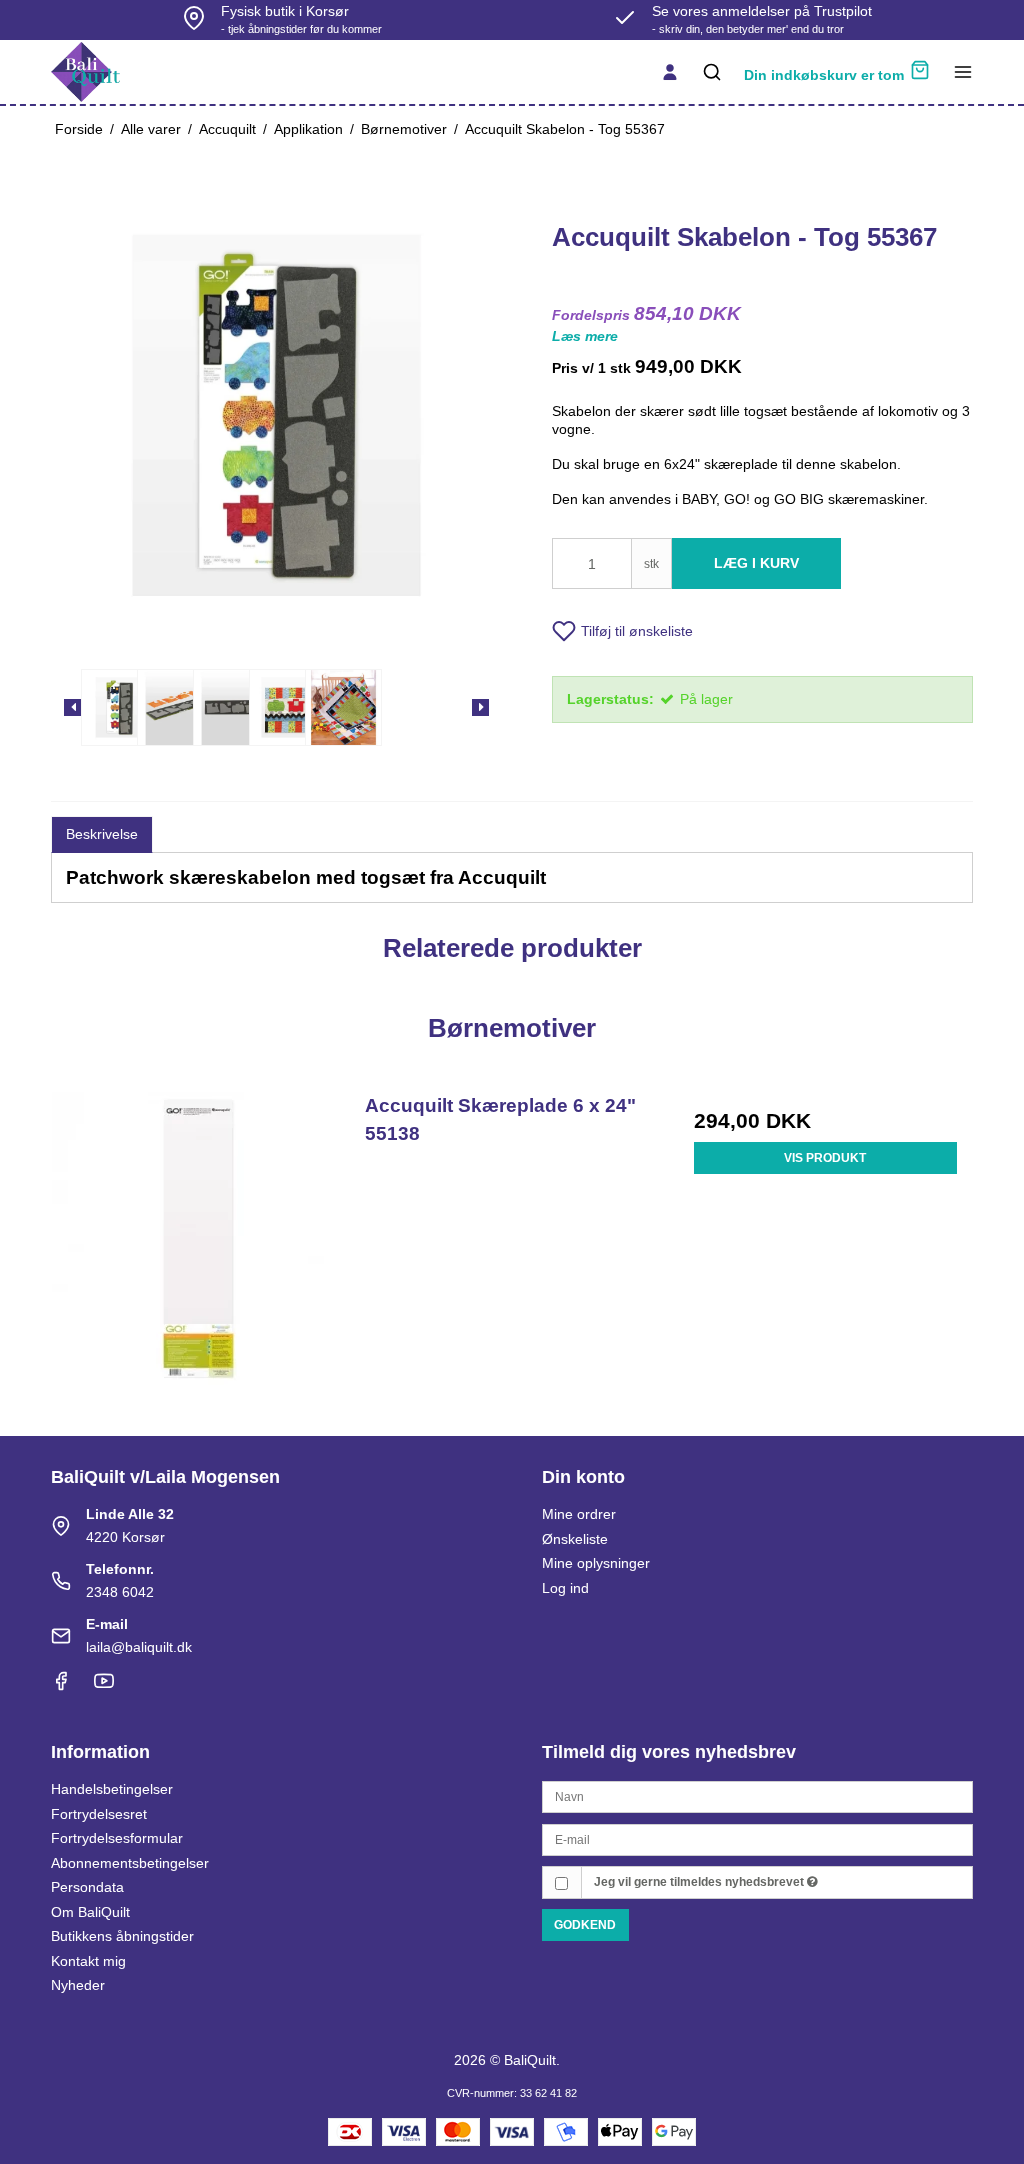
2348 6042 (120, 1592)
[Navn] (757, 1796)
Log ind (565, 1588)
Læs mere (585, 336)
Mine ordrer (579, 1514)
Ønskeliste (575, 1539)
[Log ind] (670, 72)
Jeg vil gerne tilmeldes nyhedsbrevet (700, 1882)
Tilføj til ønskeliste (637, 631)
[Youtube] (104, 1686)
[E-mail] (757, 1838)
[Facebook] (61, 1686)
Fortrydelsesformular (117, 1838)
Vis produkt (825, 1158)
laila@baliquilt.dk (139, 1647)
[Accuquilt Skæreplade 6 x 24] (198, 1238)
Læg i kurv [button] (756, 563)
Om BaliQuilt (90, 1912)
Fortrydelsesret (99, 1814)
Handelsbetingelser (112, 1789)
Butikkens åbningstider (122, 1936)
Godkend (585, 1925)
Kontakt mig (88, 1961)
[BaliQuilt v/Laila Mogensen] (85, 72)
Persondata (87, 1887)
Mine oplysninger (596, 1563)
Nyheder (78, 1985)
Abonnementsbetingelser (130, 1863)
